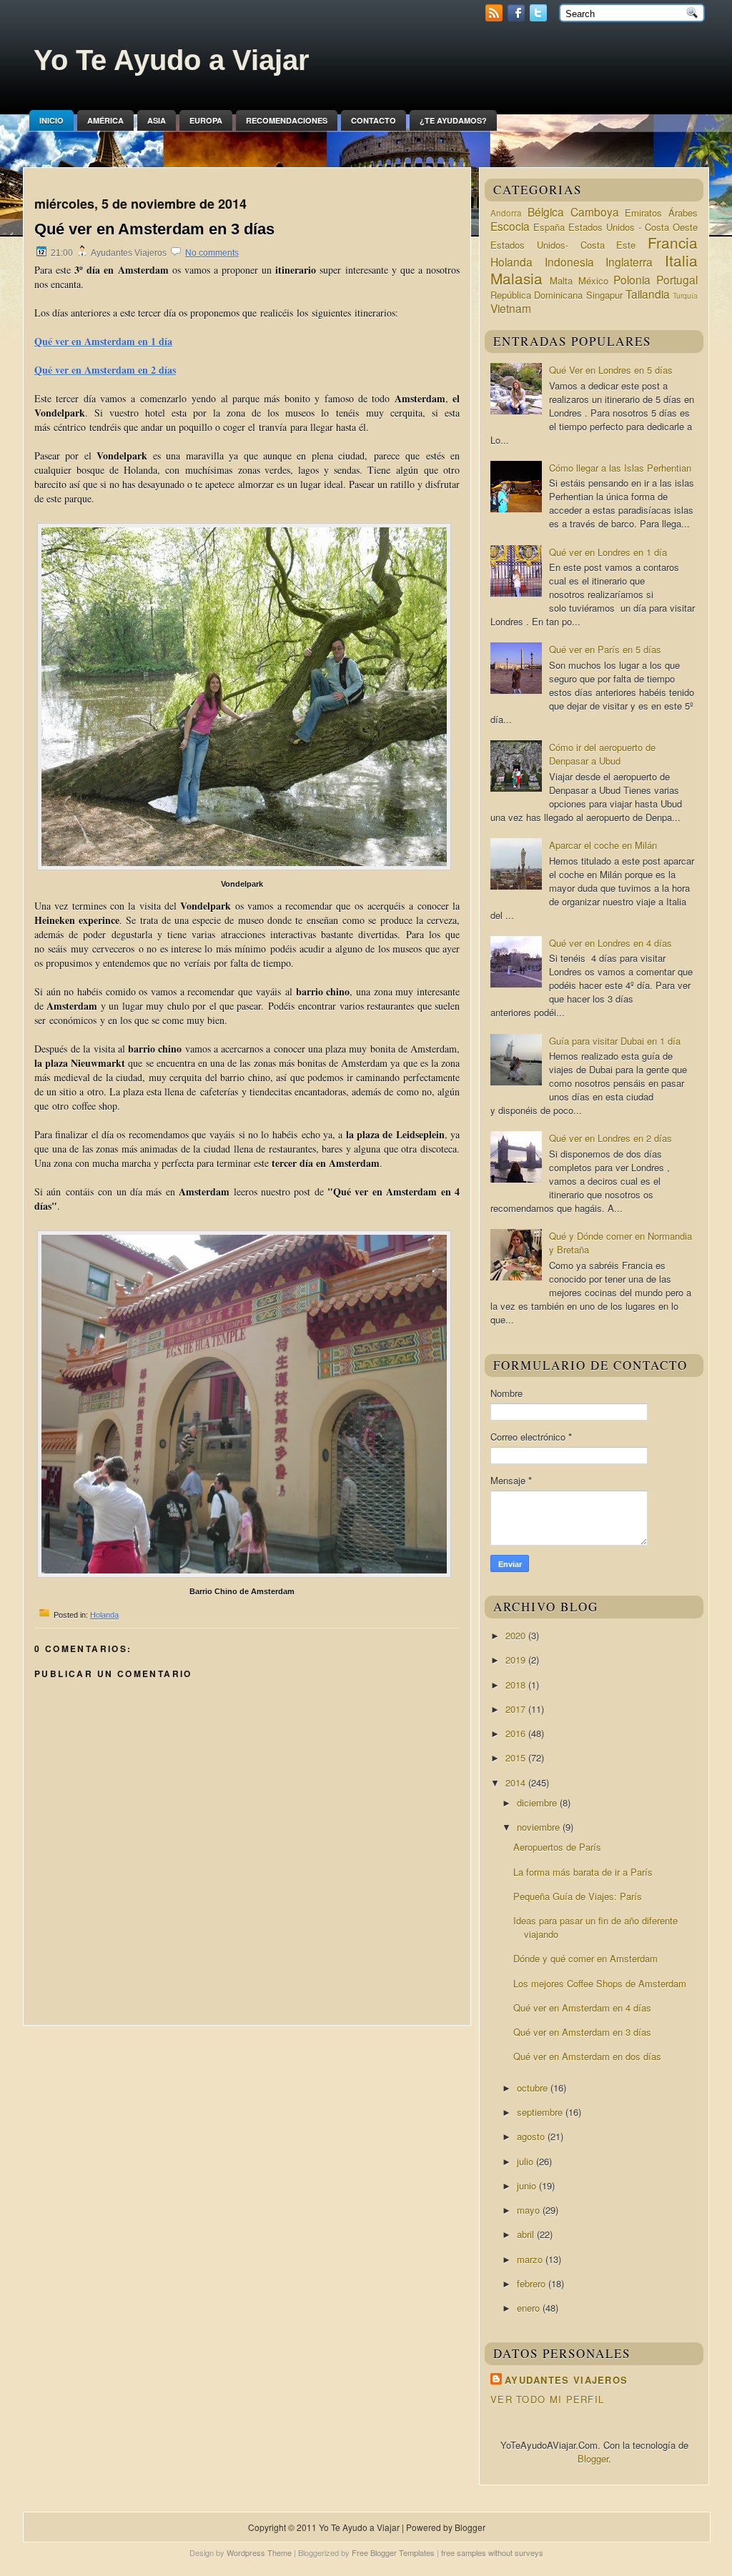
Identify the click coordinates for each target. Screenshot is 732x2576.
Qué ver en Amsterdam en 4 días (582, 2008)
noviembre (540, 1827)
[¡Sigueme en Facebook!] (518, 18)
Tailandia (648, 294)
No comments (212, 253)
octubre (534, 2088)
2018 (517, 1685)
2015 (517, 1757)
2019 (517, 1660)
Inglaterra (629, 262)
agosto (532, 2136)
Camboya (595, 212)
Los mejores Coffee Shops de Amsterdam (600, 1983)
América (105, 120)
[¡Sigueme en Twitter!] (540, 18)
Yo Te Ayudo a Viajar (172, 60)
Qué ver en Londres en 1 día (608, 552)
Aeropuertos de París (557, 1847)
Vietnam (511, 308)
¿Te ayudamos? (453, 120)
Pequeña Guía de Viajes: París (578, 1896)
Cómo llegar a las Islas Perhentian (620, 468)
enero (530, 2308)
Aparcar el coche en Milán (603, 845)
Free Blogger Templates (393, 2552)
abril (527, 2234)
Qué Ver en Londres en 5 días (611, 370)
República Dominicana (536, 295)
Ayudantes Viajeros (566, 2380)
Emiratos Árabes (661, 213)
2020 (517, 1635)
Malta (561, 280)
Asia (157, 120)
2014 (517, 1782)
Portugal (677, 279)
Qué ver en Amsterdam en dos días (587, 2056)
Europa (206, 120)
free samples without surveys (492, 2552)
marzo (531, 2259)
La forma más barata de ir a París (583, 1872)
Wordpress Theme (259, 2552)
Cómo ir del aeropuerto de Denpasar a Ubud (602, 754)
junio (528, 2185)
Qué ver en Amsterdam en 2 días (105, 370)
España (549, 227)
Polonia (632, 279)
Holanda (104, 1615)
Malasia (516, 278)
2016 (517, 1733)
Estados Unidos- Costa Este (563, 245)
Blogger (593, 2458)
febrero (533, 2283)
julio (526, 2161)
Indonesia (569, 262)
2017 (517, 1709)
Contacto (374, 120)
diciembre (538, 1802)
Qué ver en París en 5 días (605, 649)
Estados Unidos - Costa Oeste (633, 227)
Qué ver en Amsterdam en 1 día (103, 341)
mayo (530, 2210)
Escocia (510, 226)
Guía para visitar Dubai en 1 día (615, 1041)
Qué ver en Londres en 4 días (610, 943)
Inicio (51, 120)
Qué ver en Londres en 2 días (610, 1138)
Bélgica (546, 212)
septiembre (541, 2112)
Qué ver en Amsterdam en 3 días (154, 229)
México (593, 280)
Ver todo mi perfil (547, 2399)
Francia (673, 242)
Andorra (506, 213)
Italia (681, 260)
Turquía (685, 295)
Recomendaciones (287, 120)
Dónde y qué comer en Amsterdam (585, 1958)
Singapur (604, 295)
